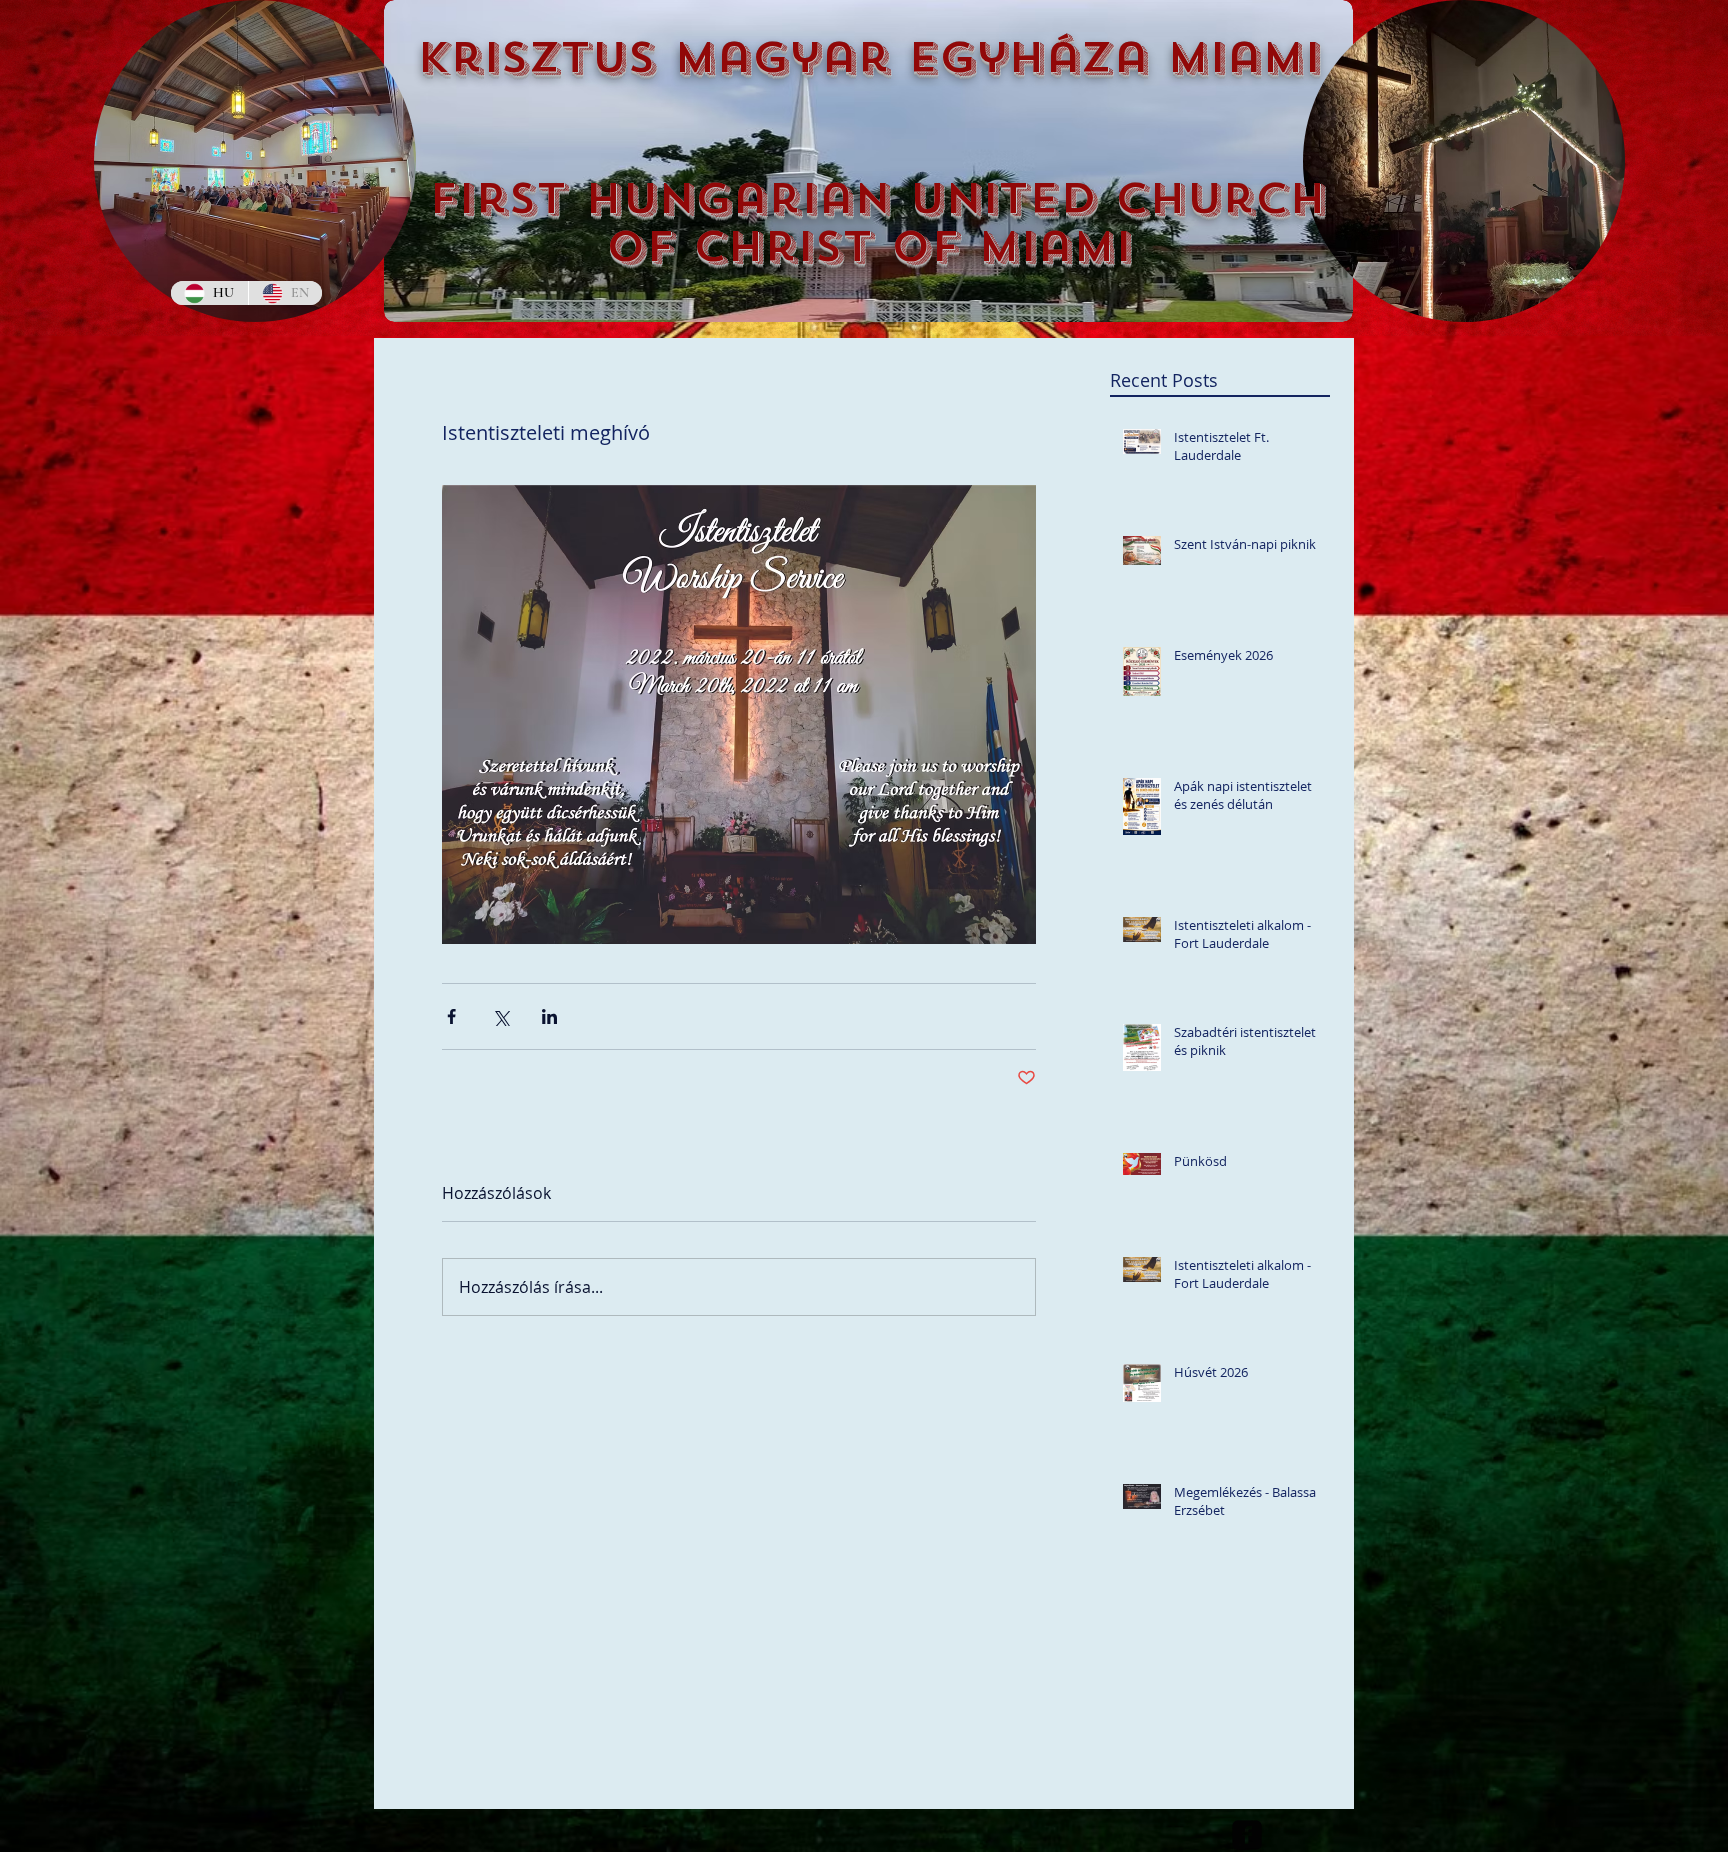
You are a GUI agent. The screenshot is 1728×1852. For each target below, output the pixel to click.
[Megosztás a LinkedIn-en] (549, 1016)
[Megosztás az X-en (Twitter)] (500, 1016)
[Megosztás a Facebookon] (451, 1016)
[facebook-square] (1247, 1835)
